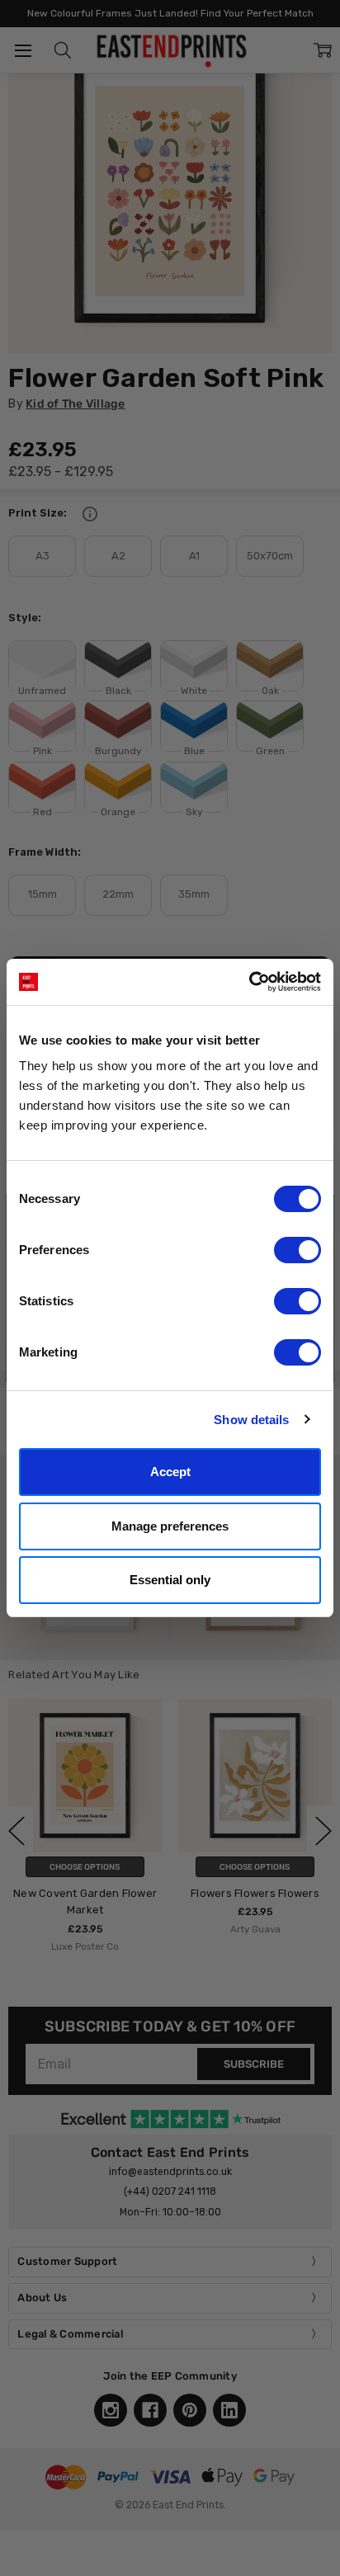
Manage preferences (170, 1526)
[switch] (297, 1250)
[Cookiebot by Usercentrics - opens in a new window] (249, 982)
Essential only (170, 1580)
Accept (170, 1472)
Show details (251, 1420)
